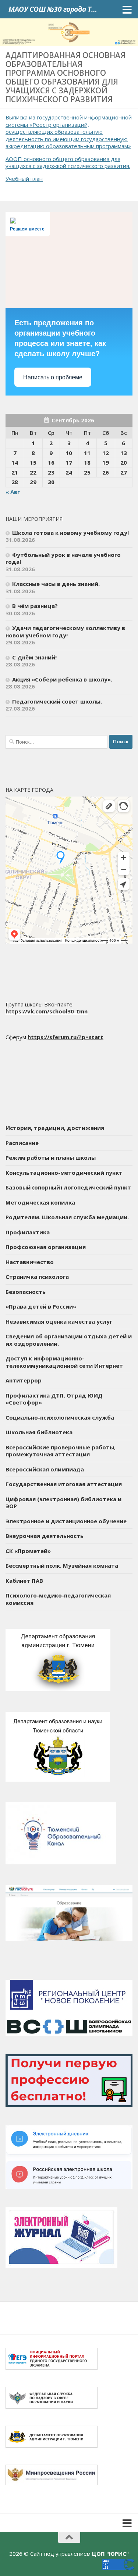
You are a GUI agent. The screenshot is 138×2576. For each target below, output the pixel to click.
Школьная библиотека (39, 1432)
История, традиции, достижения (55, 1128)
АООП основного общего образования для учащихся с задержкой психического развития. (68, 162)
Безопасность (26, 1292)
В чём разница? (35, 606)
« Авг (13, 492)
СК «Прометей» (28, 1551)
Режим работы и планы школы (51, 1158)
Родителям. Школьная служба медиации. (67, 1217)
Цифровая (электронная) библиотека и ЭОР (63, 1503)
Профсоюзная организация (46, 1247)
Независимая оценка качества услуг (59, 1321)
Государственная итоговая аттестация (64, 1484)
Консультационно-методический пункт (64, 1173)
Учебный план (24, 179)
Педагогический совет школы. (57, 701)
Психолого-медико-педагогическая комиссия (58, 1599)
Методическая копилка (40, 1202)
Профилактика (28, 1232)
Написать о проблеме (53, 377)
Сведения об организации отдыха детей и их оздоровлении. (69, 1340)
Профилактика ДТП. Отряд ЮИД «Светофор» (54, 1399)
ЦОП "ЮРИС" (110, 2554)
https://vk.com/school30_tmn (47, 1011)
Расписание (22, 1143)
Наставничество (30, 1262)
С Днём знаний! (34, 657)
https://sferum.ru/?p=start (66, 1037)
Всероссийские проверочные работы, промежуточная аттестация (61, 1451)
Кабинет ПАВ (24, 1581)
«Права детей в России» (41, 1306)
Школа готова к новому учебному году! (70, 533)
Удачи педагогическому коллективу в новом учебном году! (65, 632)
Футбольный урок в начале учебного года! (63, 558)
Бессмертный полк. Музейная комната (62, 1566)
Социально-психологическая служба (60, 1417)
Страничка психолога (37, 1277)
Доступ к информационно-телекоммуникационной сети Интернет (64, 1362)
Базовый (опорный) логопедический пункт (68, 1187)
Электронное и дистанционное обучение (66, 1521)
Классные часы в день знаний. (56, 584)
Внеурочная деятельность (45, 1536)
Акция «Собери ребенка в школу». (62, 679)
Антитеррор (24, 1380)
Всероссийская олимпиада (45, 1469)
